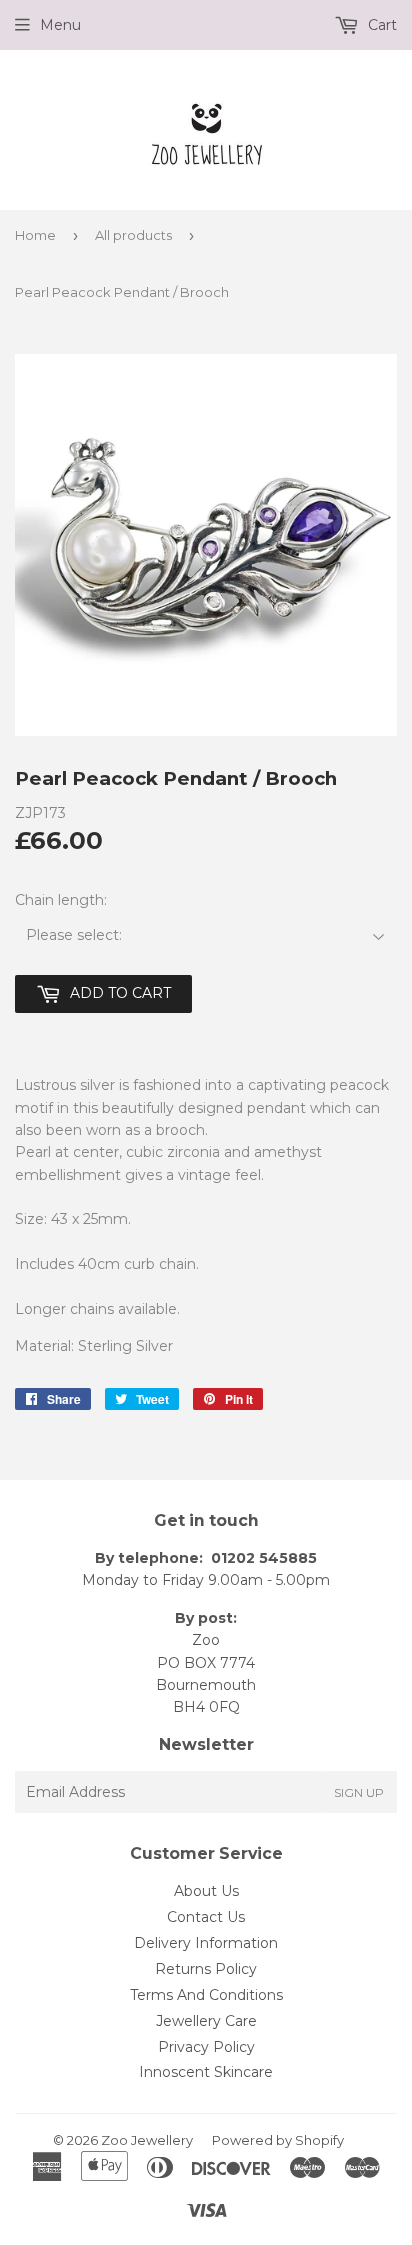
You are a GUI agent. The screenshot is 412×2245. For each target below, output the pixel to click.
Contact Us (206, 1917)
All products (133, 235)
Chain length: (61, 900)
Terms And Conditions (206, 1995)
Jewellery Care (206, 2021)
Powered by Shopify (278, 2140)
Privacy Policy (206, 2047)
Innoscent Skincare (206, 2072)
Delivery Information (206, 1943)
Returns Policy (206, 1969)
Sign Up (359, 1792)
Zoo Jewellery (147, 2140)
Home (35, 235)
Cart (380, 25)
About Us (206, 1891)
